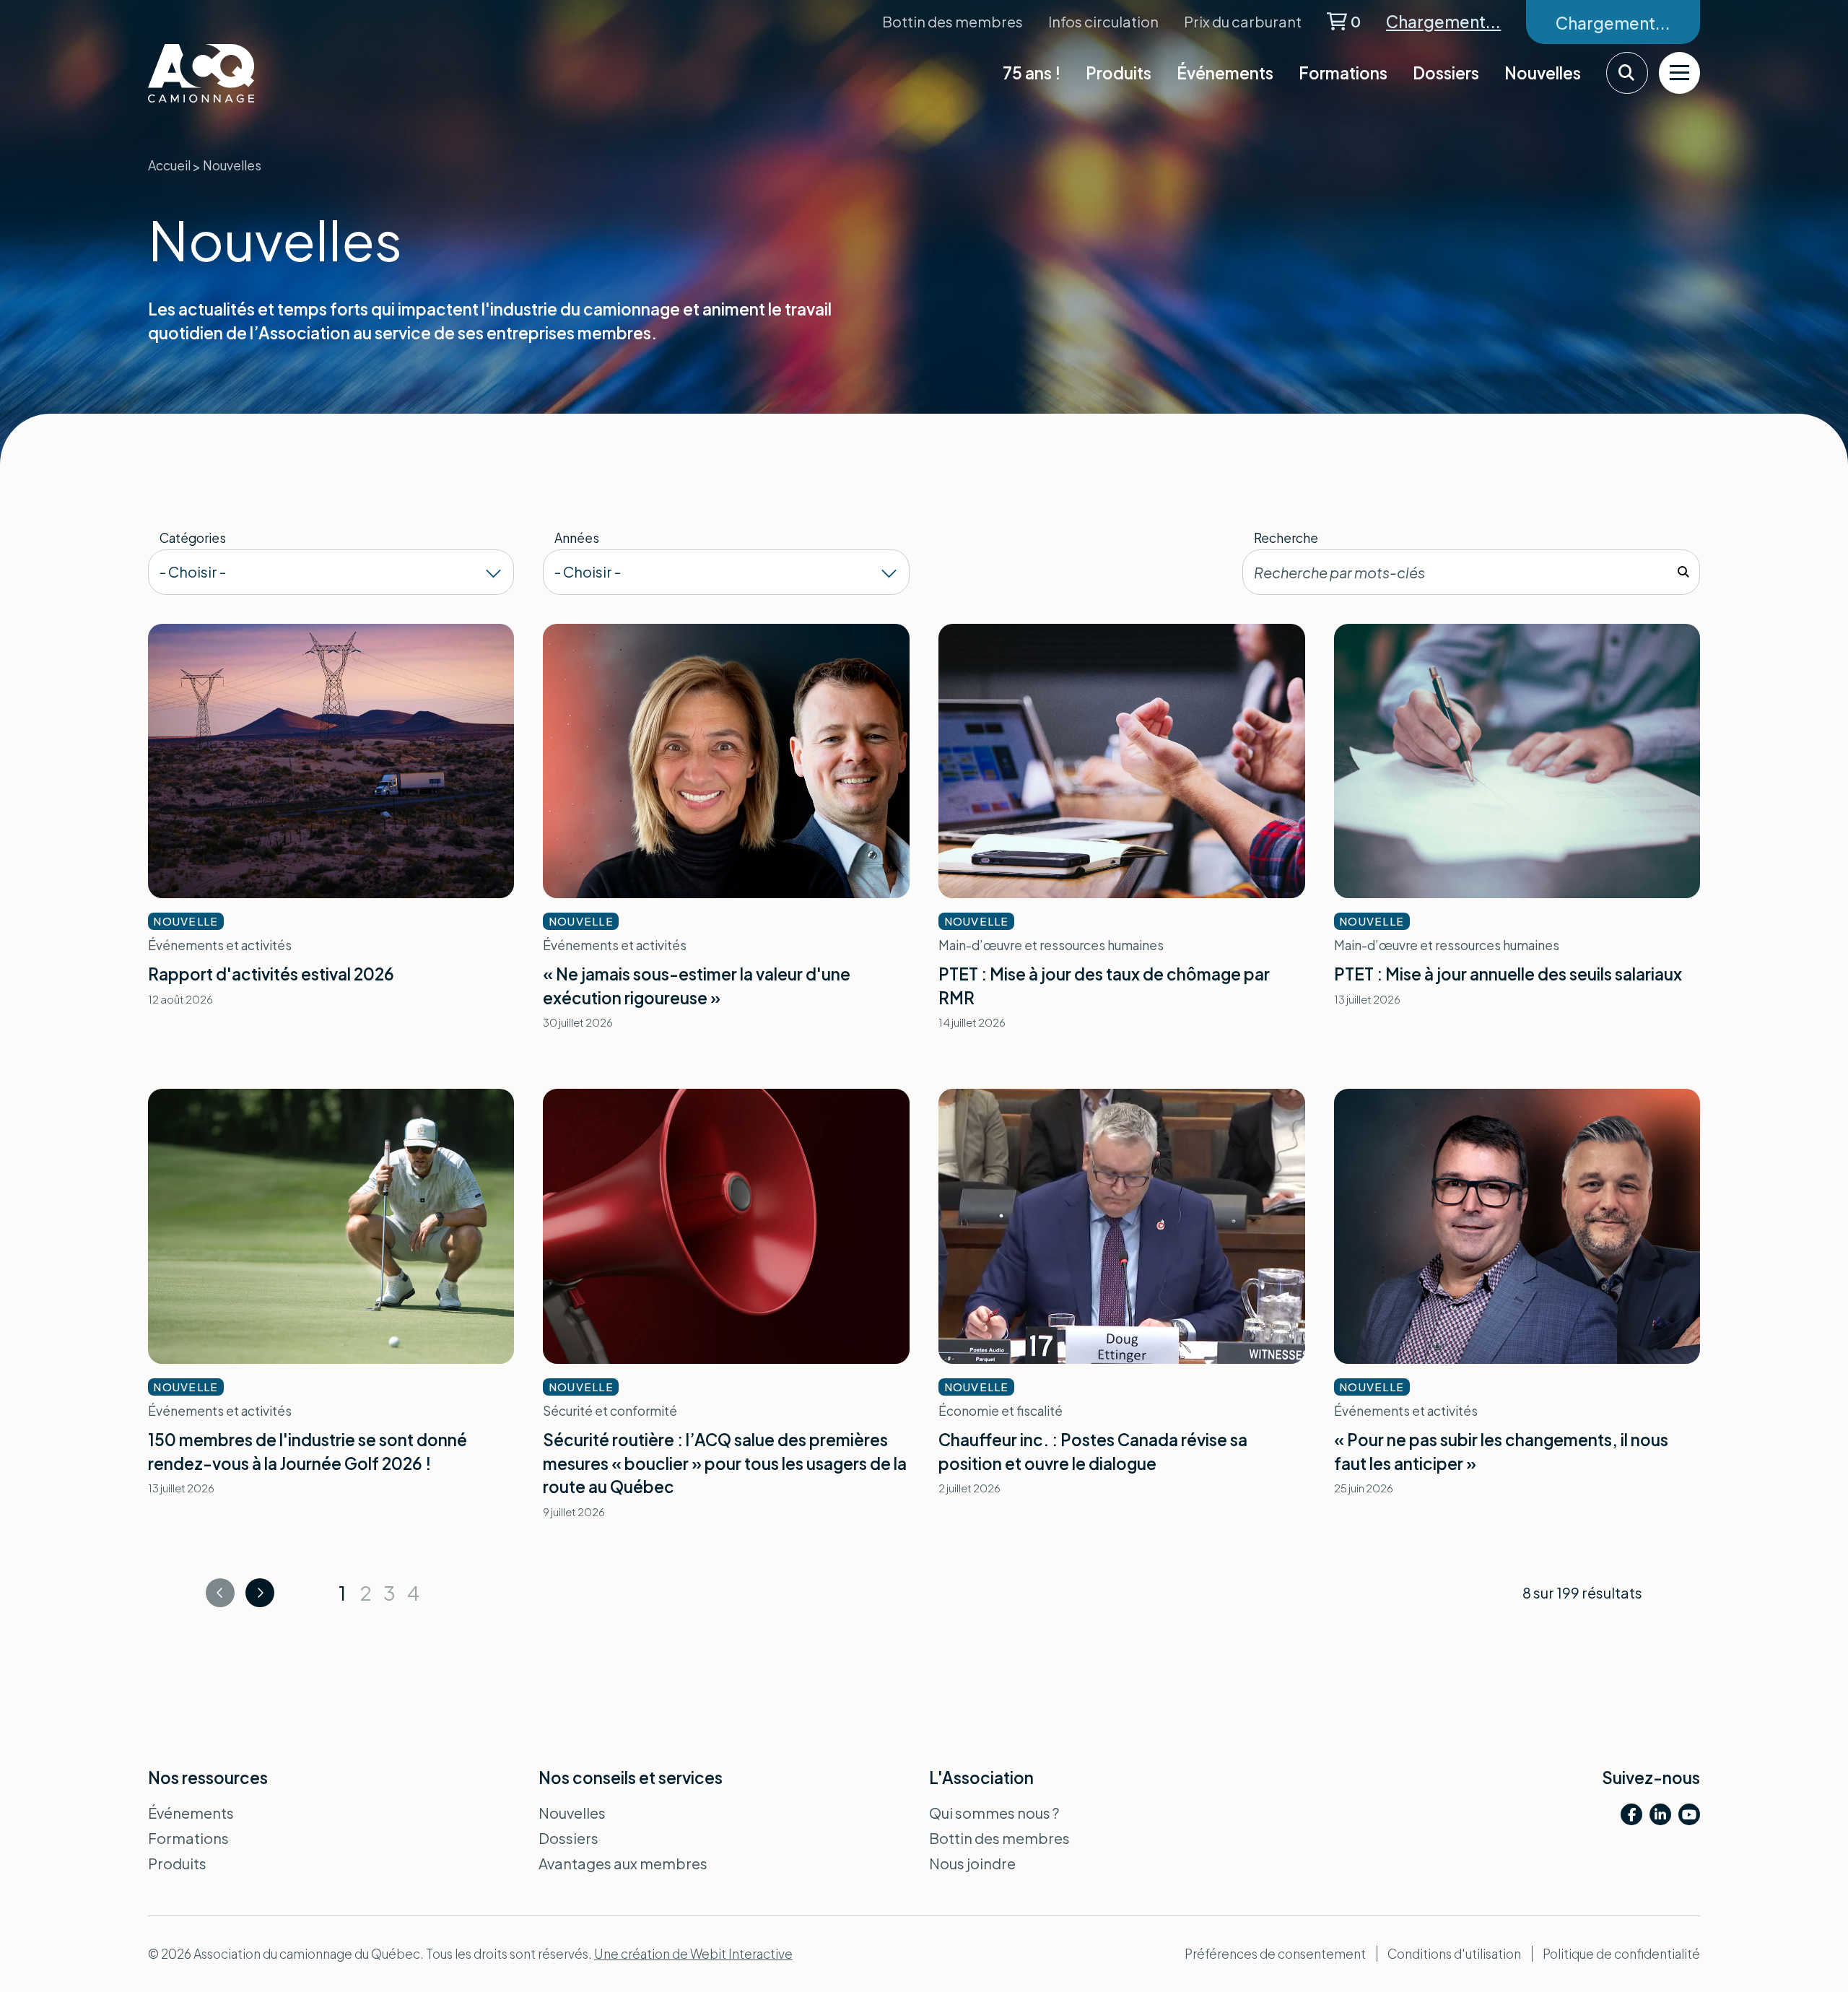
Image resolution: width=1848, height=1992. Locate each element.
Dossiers (1446, 73)
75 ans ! (1032, 73)
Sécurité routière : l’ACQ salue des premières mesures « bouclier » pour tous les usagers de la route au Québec (725, 1463)
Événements (1225, 73)
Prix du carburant (1243, 21)
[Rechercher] (1683, 572)
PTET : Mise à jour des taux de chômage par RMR (1104, 986)
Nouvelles (1543, 73)
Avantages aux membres (623, 1863)
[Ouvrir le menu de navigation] (1680, 73)
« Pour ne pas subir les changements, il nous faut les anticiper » (1501, 1452)
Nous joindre (972, 1863)
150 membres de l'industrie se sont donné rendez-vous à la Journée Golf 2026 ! (308, 1452)
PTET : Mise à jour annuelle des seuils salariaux (1508, 974)
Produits (1119, 73)
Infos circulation (1103, 21)
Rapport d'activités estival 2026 (271, 974)
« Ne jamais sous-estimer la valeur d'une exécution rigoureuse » (697, 986)
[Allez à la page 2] (260, 1593)
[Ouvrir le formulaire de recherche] (1627, 73)
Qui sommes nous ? (994, 1813)
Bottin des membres (953, 21)
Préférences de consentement (1275, 1954)
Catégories (193, 538)
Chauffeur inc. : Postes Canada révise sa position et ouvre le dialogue (1093, 1452)
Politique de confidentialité (1621, 1954)
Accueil (169, 165)
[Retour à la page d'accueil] (238, 73)
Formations (1343, 73)
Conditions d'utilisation (1454, 1954)
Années (577, 538)
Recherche (1286, 538)
